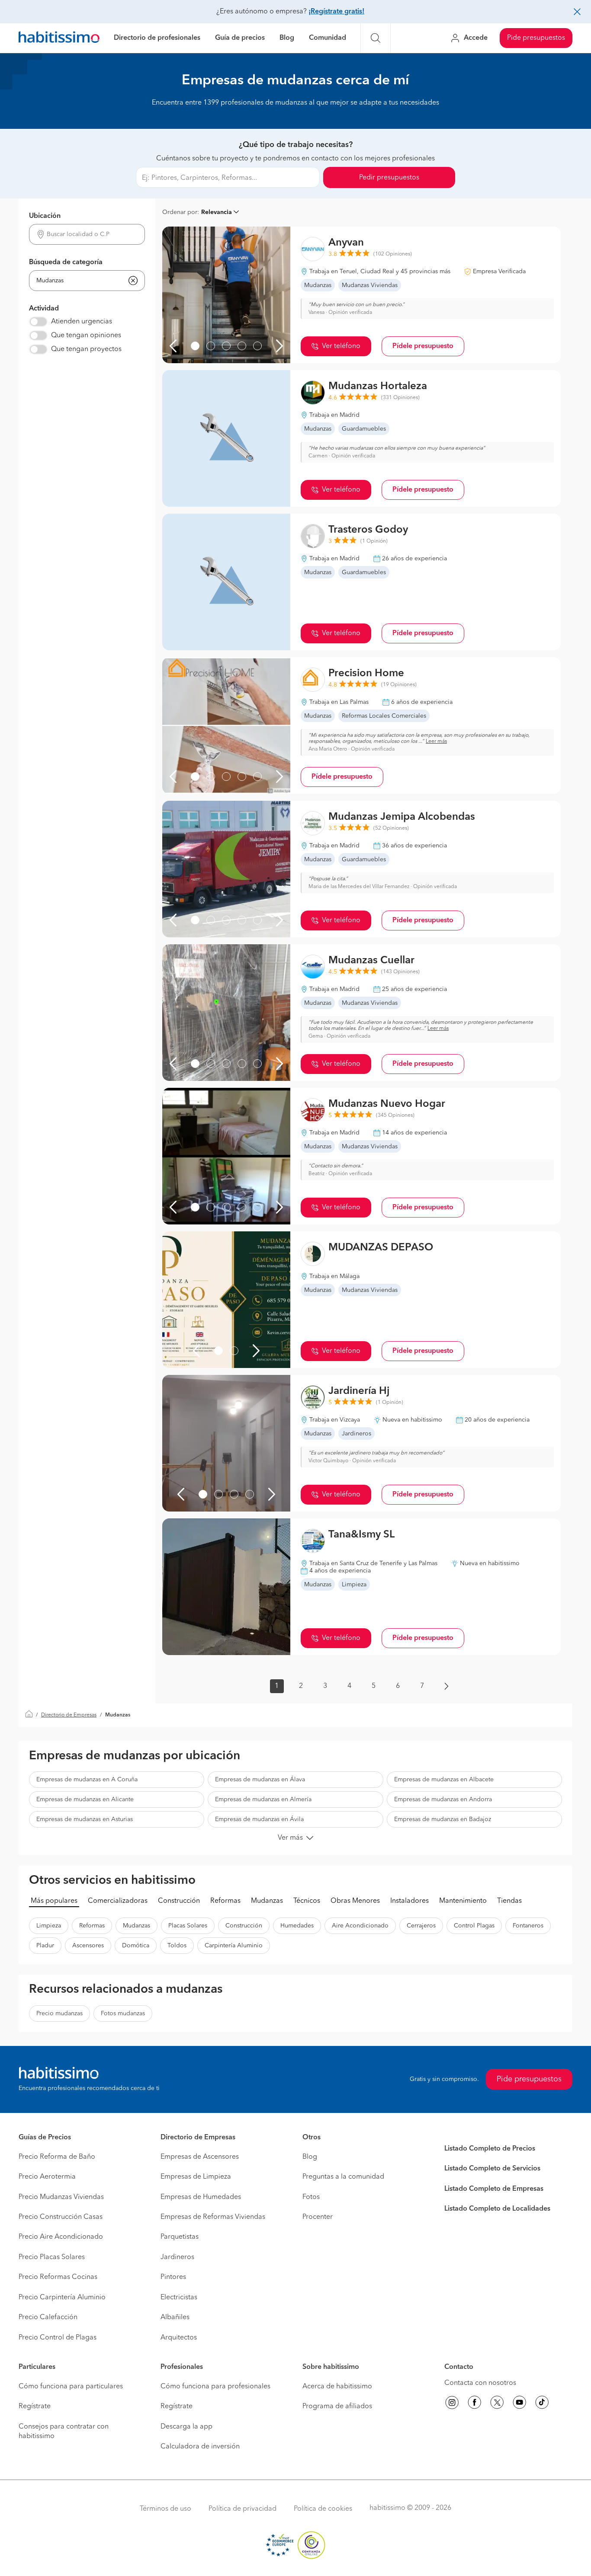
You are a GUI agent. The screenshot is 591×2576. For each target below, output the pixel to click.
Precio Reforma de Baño (57, 2157)
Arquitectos (179, 2338)
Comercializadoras (118, 1901)
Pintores (173, 2277)
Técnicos (307, 1901)
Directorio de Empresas (69, 1715)
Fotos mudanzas (123, 2013)
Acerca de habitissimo (337, 2387)
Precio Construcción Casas (61, 2217)
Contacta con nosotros (480, 2383)
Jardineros (177, 2257)
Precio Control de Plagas (58, 2338)
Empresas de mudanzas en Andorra (443, 1799)
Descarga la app (186, 2427)
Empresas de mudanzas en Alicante (85, 1799)
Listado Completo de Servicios (492, 2169)
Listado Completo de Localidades (497, 2209)
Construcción (179, 1901)
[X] (497, 2404)
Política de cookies (323, 2509)
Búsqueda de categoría (66, 262)
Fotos (311, 2197)
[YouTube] (520, 2404)
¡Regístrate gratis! (336, 12)
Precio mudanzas (59, 2013)
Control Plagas (474, 1926)
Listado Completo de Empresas (494, 2189)
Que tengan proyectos (86, 349)
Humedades (297, 1926)
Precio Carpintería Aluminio (62, 2298)
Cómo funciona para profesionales (215, 2387)
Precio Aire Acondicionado (61, 2237)
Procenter (318, 2217)
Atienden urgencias (82, 322)
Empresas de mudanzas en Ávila (259, 1819)
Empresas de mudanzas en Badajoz (443, 1819)
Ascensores (88, 1946)
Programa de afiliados (337, 2407)
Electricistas (179, 2298)
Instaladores (410, 1901)
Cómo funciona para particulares (71, 2387)
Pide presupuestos (536, 38)
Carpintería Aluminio (234, 1946)
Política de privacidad (243, 2509)
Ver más (290, 1838)
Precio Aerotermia (47, 2177)
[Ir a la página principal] (59, 38)
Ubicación (45, 216)
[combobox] (87, 235)
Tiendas (509, 1901)
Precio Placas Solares (52, 2257)
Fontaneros (528, 1926)
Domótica (136, 1946)
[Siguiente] (279, 346)
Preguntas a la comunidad (343, 2177)
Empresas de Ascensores (200, 2157)
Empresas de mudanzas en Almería (263, 1799)
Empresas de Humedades (201, 2197)
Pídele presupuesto (423, 346)
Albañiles (175, 2317)
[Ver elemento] (195, 346)
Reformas (225, 1901)
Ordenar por (180, 212)
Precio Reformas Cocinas (58, 2277)
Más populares (54, 1901)
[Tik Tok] (542, 2404)
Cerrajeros (421, 1926)
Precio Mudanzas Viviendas (61, 2197)
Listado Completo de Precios (490, 2149)
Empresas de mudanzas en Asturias (85, 1819)
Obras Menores (355, 1901)
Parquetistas (180, 2237)
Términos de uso (165, 2509)
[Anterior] (173, 346)
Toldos (177, 1946)
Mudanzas (267, 1901)
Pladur (45, 1946)
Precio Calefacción (48, 2317)
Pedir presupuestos (389, 178)
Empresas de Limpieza (196, 2177)
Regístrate (35, 2407)
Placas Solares (188, 1926)
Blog (287, 38)
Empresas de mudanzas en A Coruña (87, 1780)
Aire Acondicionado (360, 1926)
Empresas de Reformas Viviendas (213, 2217)
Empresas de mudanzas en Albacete (444, 1780)
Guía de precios (240, 38)
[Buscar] (376, 38)
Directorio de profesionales (157, 38)
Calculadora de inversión (200, 2447)
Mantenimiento (463, 1901)
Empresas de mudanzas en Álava (260, 1780)
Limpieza (49, 1926)
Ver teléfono (341, 346)
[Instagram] (452, 2404)
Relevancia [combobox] (217, 212)
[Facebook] (475, 2404)
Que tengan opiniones (86, 336)
